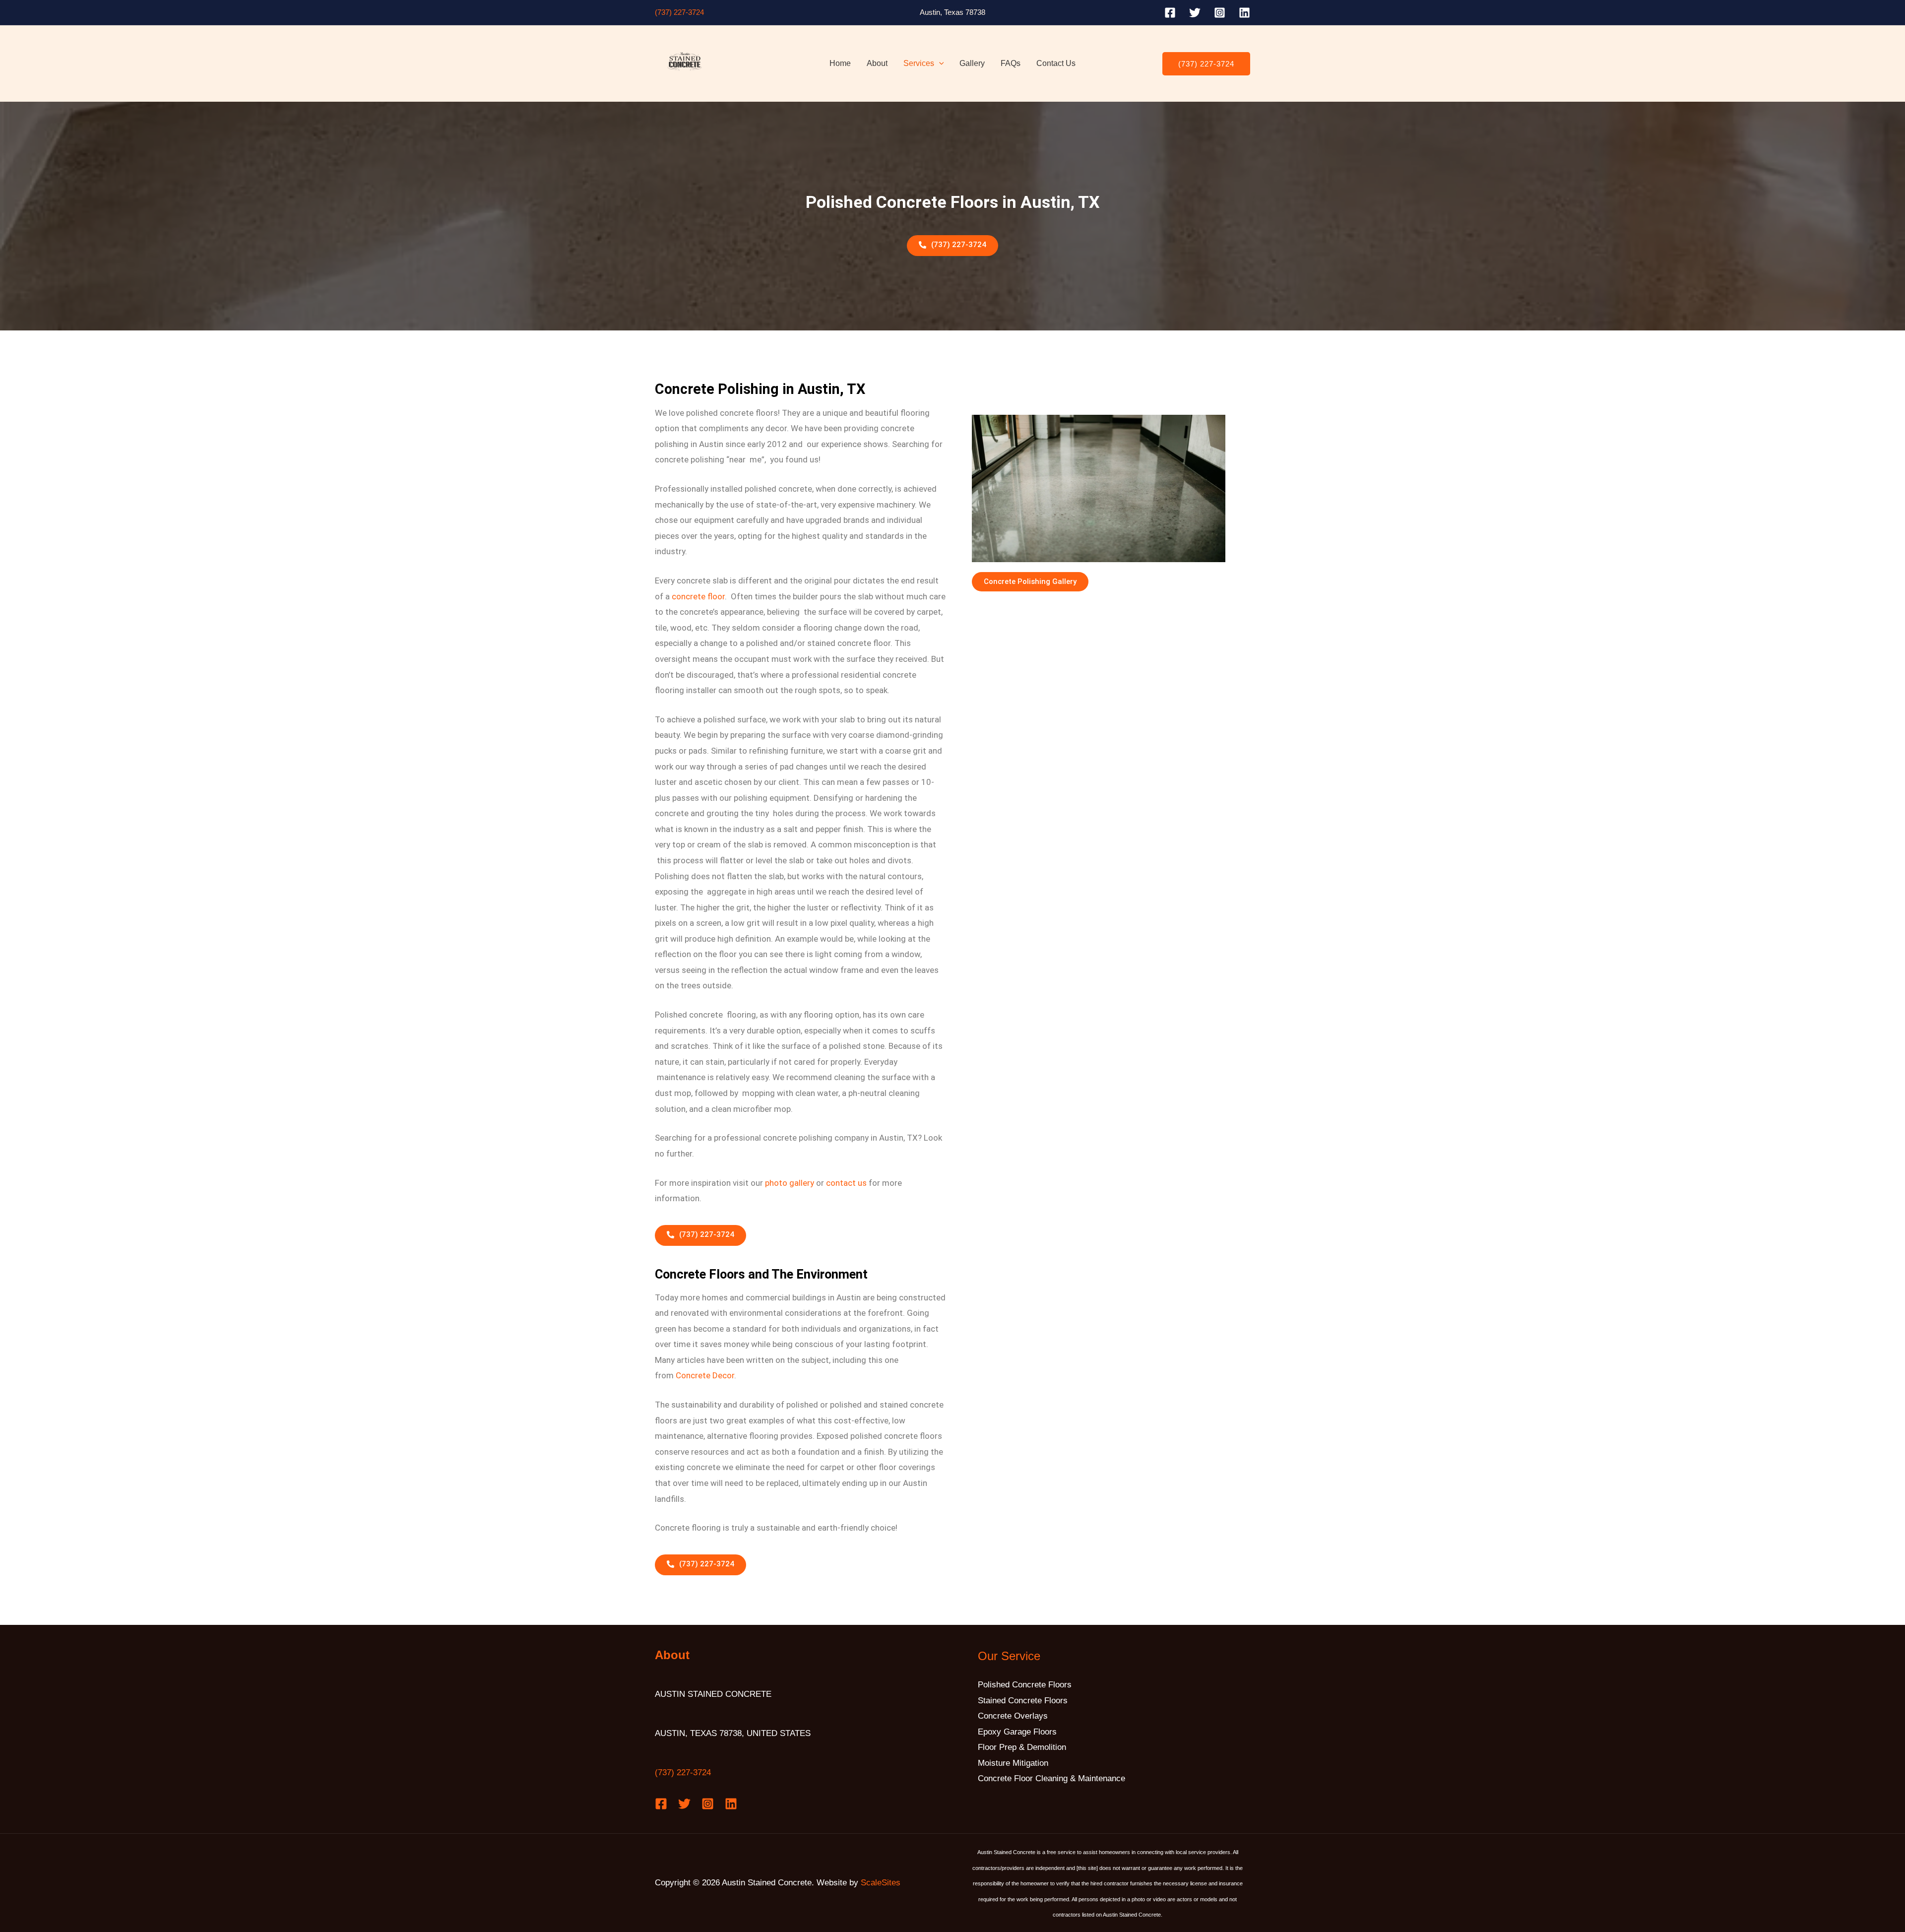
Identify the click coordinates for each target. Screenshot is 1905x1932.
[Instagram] (1220, 13)
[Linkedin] (1244, 13)
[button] (939, 64)
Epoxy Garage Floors (1017, 1732)
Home (840, 63)
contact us (846, 1183)
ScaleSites (881, 1883)
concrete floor (698, 596)
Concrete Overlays (1013, 1716)
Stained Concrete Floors (1023, 1701)
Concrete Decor (705, 1375)
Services (919, 63)
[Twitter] (1195, 13)
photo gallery (790, 1183)
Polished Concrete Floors (1025, 1685)
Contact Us (1056, 63)
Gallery (972, 63)
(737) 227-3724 (679, 12)
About (877, 63)
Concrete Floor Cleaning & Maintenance (1051, 1778)
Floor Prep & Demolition (1022, 1747)
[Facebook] (1170, 13)
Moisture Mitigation (1013, 1763)
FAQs (1011, 63)
